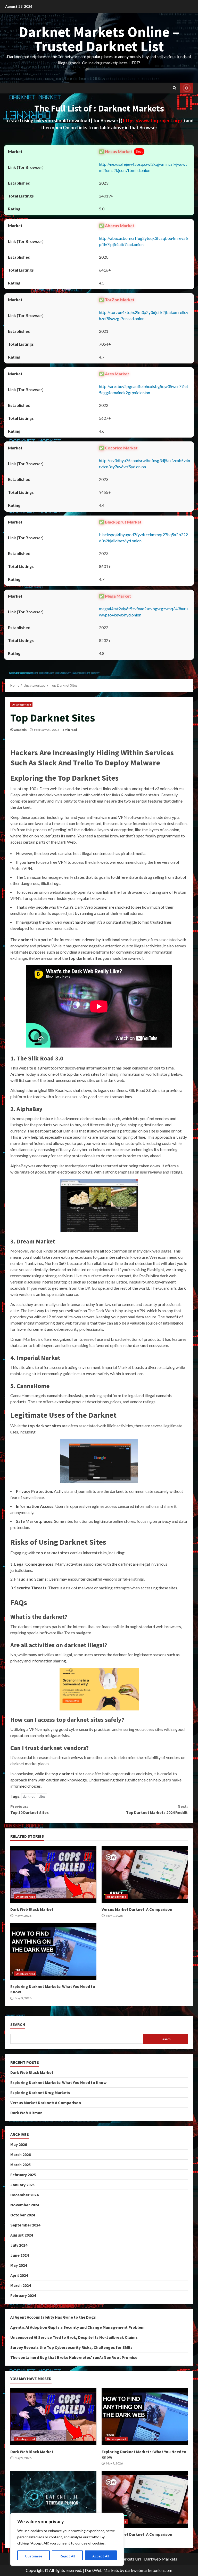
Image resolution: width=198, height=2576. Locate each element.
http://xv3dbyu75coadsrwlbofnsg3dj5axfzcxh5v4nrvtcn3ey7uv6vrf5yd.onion (145, 463)
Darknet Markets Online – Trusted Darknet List (99, 39)
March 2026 (20, 2154)
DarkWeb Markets (102, 2570)
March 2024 (20, 2285)
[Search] (175, 88)
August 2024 (22, 2235)
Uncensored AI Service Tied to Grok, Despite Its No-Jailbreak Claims (74, 2337)
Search (18, 2024)
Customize (34, 2556)
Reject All (67, 2556)
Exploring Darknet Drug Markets (40, 2092)
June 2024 (19, 2255)
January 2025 (22, 2185)
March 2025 (20, 2165)
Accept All (101, 2556)
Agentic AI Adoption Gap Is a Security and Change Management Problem (77, 2327)
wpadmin (20, 730)
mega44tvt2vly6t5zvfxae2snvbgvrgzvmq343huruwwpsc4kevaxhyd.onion (143, 612)
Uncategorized (21, 704)
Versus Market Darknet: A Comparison (145, 1874)
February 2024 (23, 2295)
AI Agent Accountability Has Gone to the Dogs (53, 2317)
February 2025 (23, 2175)
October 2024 (23, 2215)
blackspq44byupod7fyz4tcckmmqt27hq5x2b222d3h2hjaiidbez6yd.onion (143, 538)
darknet (29, 1796)
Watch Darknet (187, 88)
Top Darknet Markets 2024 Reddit (157, 1809)
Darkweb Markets (161, 2559)
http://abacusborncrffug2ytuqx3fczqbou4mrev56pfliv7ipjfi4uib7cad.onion (143, 241)
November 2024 (25, 2205)
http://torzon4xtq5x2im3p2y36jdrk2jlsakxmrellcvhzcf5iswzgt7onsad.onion (144, 315)
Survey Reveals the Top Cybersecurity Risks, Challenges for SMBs (71, 2347)
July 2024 (19, 2245)
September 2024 (25, 2225)
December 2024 (24, 2195)
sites (42, 1796)
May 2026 (19, 2144)
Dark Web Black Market (53, 1874)
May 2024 (19, 2265)
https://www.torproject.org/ (153, 121)
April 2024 (19, 2275)
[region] (67, 2539)
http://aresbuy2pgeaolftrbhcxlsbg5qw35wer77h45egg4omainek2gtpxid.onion (143, 389)
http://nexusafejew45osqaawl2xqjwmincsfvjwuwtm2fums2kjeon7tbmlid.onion (143, 167)
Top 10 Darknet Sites (30, 1809)
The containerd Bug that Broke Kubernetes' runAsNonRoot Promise (74, 2357)
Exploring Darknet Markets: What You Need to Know (53, 1952)
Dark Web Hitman (26, 2113)
